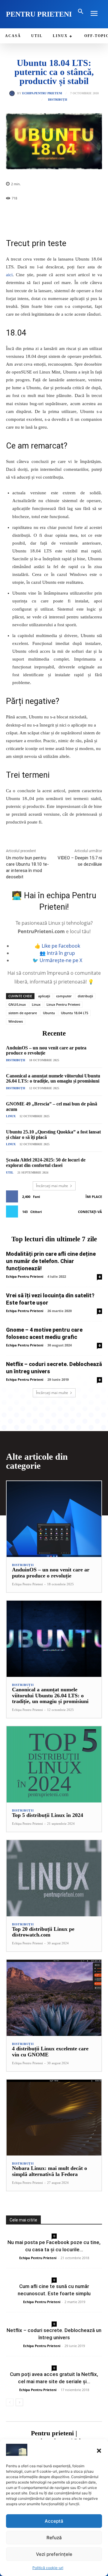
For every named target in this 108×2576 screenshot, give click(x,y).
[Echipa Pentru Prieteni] (13, 93)
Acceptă (54, 2521)
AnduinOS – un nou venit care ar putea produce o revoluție (51, 1573)
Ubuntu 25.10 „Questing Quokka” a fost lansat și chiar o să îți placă (53, 1135)
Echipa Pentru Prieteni (42, 93)
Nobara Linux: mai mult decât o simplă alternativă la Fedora (49, 2171)
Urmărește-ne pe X (61, 960)
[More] (77, 214)
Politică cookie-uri (48, 2568)
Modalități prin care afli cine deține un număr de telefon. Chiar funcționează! (51, 1261)
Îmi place (94, 1197)
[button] (99, 2451)
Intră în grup (61, 953)
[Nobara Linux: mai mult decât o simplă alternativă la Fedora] (54, 2118)
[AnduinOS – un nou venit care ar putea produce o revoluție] (54, 1519)
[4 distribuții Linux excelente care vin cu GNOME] (54, 1998)
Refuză (54, 2538)
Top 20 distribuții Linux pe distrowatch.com (43, 1932)
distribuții (85, 996)
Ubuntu (49, 1013)
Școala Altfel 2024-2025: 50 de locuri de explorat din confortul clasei (46, 1163)
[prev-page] (10, 2402)
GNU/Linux (17, 1004)
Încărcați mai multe (52, 1186)
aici (9, 275)
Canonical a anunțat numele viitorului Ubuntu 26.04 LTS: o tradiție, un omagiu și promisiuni (53, 1079)
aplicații (44, 996)
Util (10, 1172)
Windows (16, 1021)
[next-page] (19, 2402)
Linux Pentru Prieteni (63, 1004)
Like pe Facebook (61, 946)
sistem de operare (23, 1013)
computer (64, 996)
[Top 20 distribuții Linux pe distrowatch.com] (54, 1878)
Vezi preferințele (54, 2554)
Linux (36, 1004)
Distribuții (58, 100)
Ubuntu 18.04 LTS (75, 1013)
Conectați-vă (90, 1212)
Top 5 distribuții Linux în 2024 (48, 1815)
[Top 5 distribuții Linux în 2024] (54, 1764)
